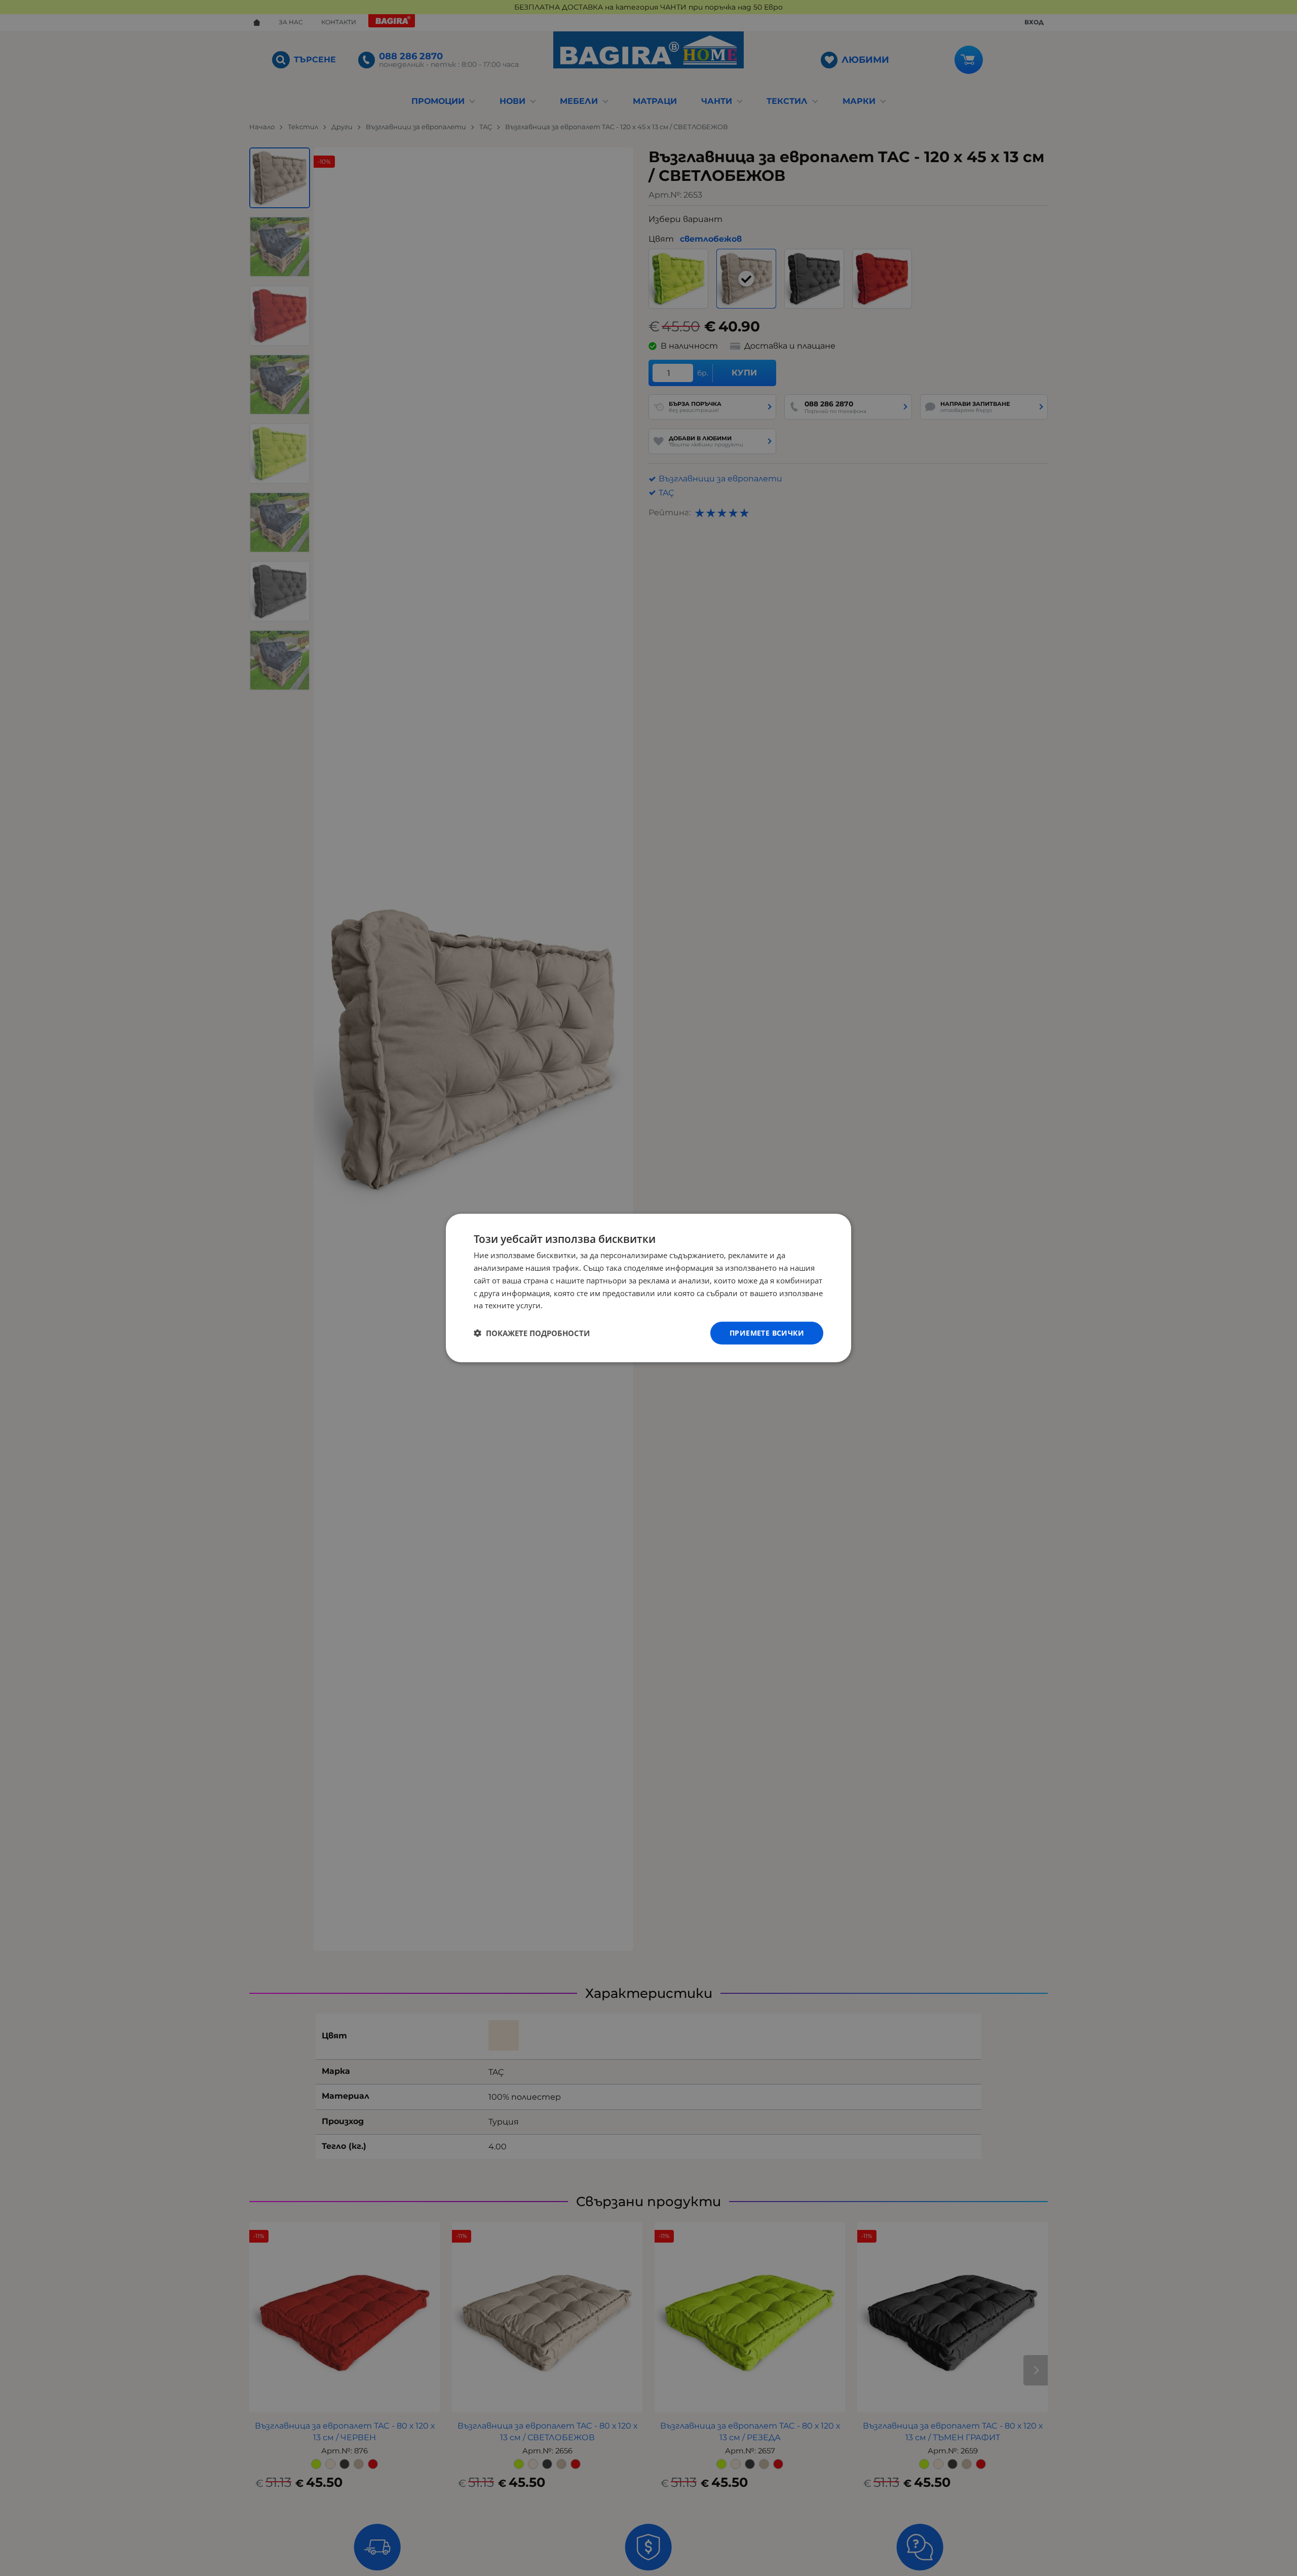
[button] (532, 1333)
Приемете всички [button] (767, 1333)
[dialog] (648, 1288)
